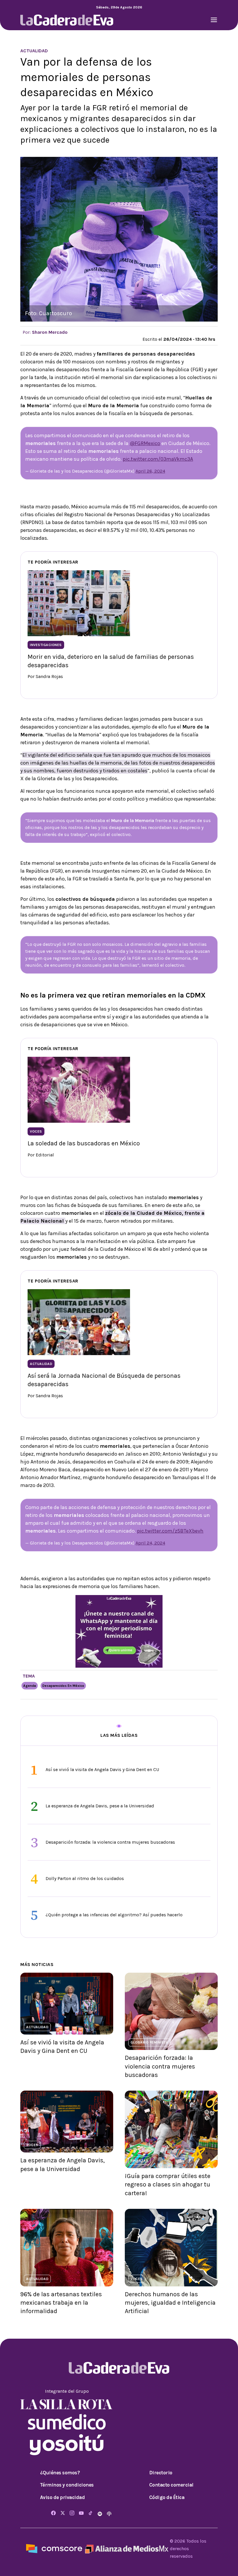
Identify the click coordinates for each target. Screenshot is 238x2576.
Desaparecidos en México (63, 1686)
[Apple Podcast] (109, 2513)
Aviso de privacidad (63, 2497)
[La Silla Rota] (67, 2404)
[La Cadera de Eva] (67, 20)
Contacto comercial (171, 2485)
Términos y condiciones (67, 2485)
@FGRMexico (145, 443)
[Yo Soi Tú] (67, 2444)
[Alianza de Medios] (126, 2548)
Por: (45, 332)
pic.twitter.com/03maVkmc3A (158, 459)
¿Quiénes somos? (60, 2473)
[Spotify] (100, 2513)
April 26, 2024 (150, 471)
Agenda (30, 1686)
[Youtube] (81, 2513)
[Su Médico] (67, 2421)
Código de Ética (167, 2497)
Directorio (161, 2473)
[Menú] (214, 20)
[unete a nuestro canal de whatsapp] (119, 1631)
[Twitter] (63, 2513)
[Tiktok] (91, 2513)
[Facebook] (53, 2513)
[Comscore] (54, 2548)
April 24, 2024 (150, 1543)
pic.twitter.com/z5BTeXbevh (170, 1531)
